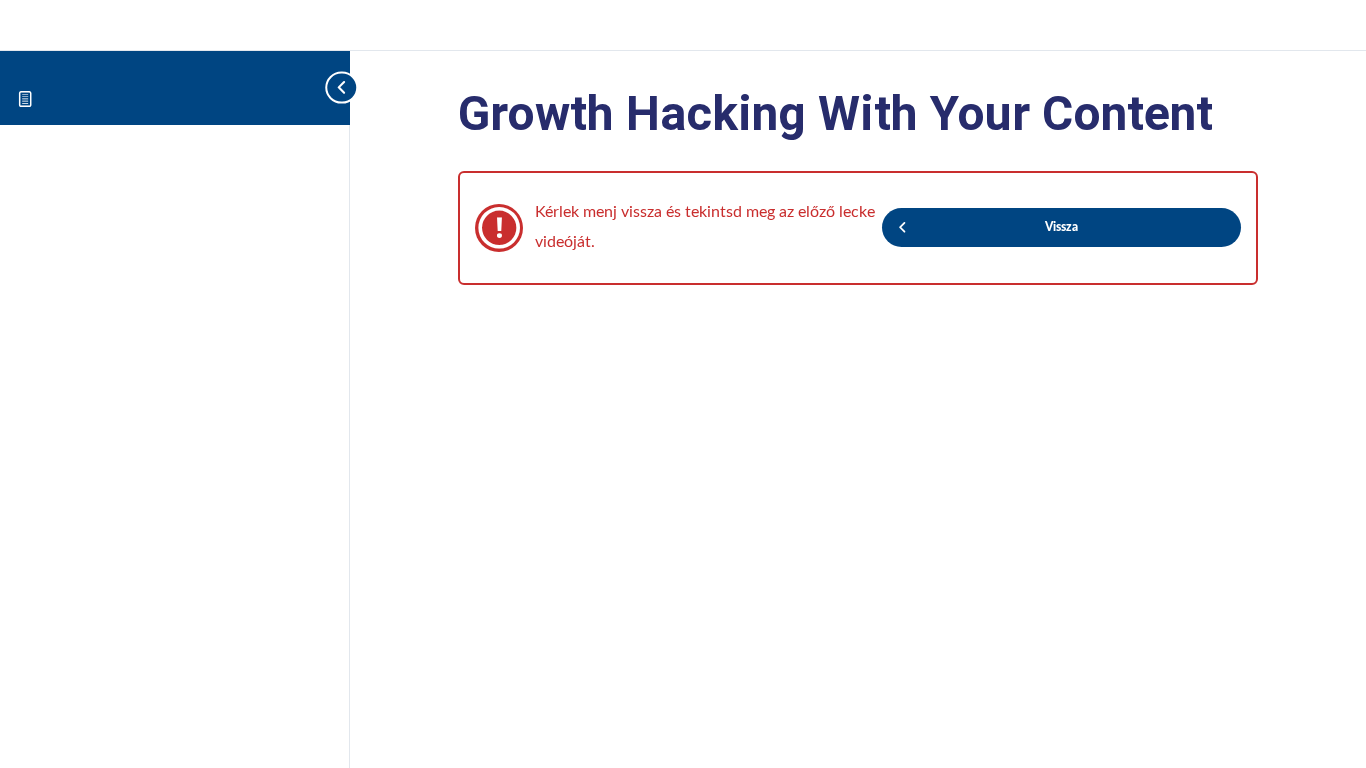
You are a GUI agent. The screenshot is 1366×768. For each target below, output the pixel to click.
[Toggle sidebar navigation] (310, 87)
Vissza (1061, 227)
